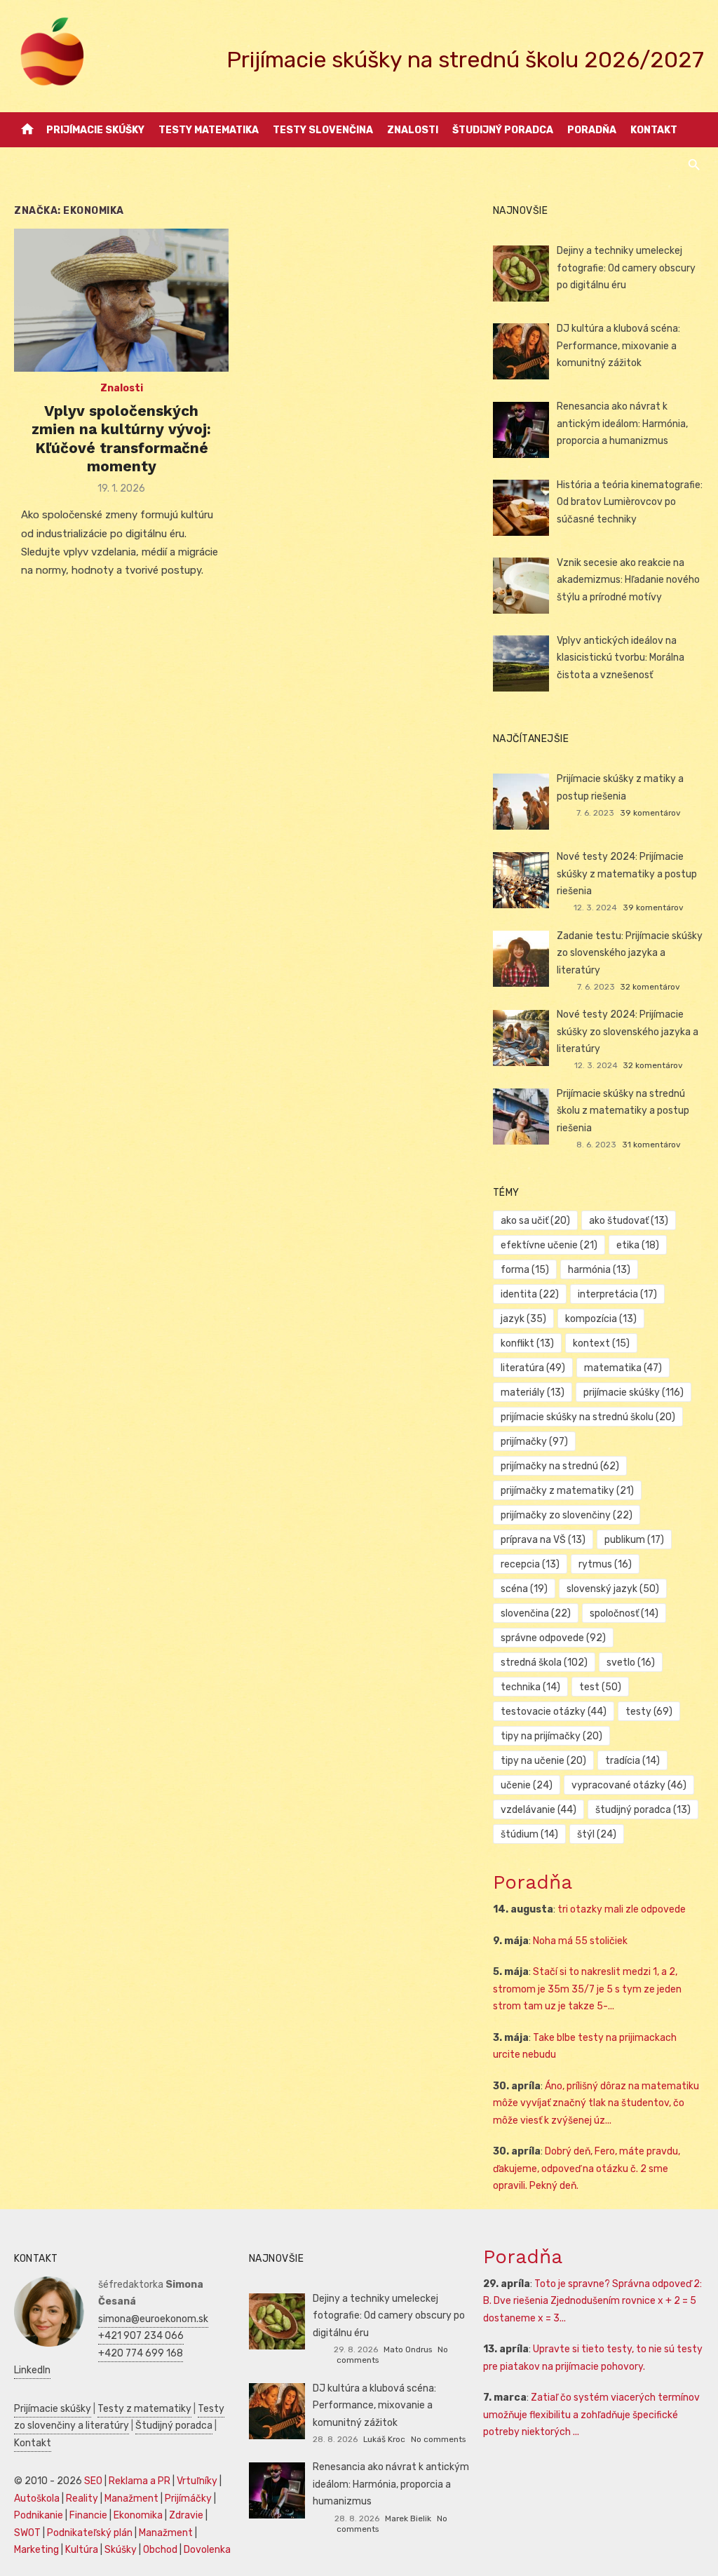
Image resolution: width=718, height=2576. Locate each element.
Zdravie (186, 2515)
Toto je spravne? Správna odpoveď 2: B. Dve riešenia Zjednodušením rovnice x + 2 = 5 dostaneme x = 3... (592, 2301)
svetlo (631, 1663)
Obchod (160, 2550)
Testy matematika (209, 130)
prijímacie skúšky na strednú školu (588, 1417)
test (600, 1687)
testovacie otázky (554, 1712)
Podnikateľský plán (90, 2533)
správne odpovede (553, 1638)
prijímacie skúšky (634, 1392)
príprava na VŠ (543, 1540)
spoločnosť (624, 1613)
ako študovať (629, 1221)
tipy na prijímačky (551, 1736)
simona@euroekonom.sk (153, 2319)
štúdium (529, 1834)
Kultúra (82, 2550)
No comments (438, 2439)
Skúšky (121, 2550)
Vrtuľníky (197, 2481)
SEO (93, 2481)
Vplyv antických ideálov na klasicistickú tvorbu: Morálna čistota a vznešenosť (621, 658)
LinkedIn (32, 2370)
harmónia (599, 1270)
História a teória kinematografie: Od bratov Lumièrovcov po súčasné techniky (630, 502)
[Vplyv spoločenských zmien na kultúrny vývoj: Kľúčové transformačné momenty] (121, 300)
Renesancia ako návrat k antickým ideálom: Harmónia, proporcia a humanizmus (622, 424)
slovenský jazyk (613, 1589)
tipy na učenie (543, 1761)
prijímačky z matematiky (567, 1491)
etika (638, 1245)
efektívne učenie (549, 1245)
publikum (634, 1540)
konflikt (527, 1343)
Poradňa (592, 130)
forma (525, 1270)
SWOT (27, 2533)
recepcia (530, 1564)
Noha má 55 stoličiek (580, 1941)
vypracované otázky (629, 1785)
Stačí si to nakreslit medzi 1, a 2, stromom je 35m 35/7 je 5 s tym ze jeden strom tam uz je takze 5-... (587, 1989)
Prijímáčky (188, 2499)
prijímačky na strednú (560, 1466)
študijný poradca (643, 1810)
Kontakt (654, 130)
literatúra (533, 1368)
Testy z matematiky (144, 2409)
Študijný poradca (503, 130)
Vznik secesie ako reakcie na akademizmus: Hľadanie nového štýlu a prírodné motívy (628, 580)
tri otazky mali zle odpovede (622, 1909)
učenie (527, 1785)
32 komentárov (650, 987)
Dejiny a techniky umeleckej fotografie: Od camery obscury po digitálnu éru (626, 268)
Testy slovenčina (323, 130)
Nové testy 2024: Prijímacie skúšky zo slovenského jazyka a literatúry (628, 1032)
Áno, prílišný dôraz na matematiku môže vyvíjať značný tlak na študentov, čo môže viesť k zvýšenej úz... (596, 2103)
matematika (623, 1368)
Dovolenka (207, 2550)
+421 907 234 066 (141, 2336)
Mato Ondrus (408, 2349)
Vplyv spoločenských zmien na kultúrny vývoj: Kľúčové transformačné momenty (121, 438)
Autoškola (37, 2499)
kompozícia (601, 1319)
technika (530, 1687)
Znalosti (413, 130)
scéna (524, 1589)
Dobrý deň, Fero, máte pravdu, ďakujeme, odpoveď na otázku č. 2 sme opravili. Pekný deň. (587, 2169)
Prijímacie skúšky (95, 130)
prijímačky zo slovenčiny (567, 1515)
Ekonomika (138, 2515)
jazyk (523, 1319)
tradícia (632, 1761)
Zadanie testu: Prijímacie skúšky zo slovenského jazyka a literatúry (630, 953)
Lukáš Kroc (384, 2439)
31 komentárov (651, 1145)
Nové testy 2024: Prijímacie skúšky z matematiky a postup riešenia (627, 874)
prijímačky (534, 1442)
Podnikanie (39, 2515)
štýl (597, 1834)
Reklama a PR (140, 2481)
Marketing (36, 2550)
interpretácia (617, 1294)
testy (649, 1712)
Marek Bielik (408, 2518)
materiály (533, 1392)
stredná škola (544, 1663)
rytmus (605, 1564)
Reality (82, 2499)
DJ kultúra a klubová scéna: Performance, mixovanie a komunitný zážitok (618, 346)
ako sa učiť (535, 1221)
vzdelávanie (538, 1810)
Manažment (131, 2499)
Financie (88, 2515)
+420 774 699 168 (141, 2353)
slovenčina (536, 1613)
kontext (601, 1343)
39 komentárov (650, 813)
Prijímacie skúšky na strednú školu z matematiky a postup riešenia (623, 1111)
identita (530, 1294)
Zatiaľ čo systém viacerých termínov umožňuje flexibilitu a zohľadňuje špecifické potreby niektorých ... (591, 2415)
